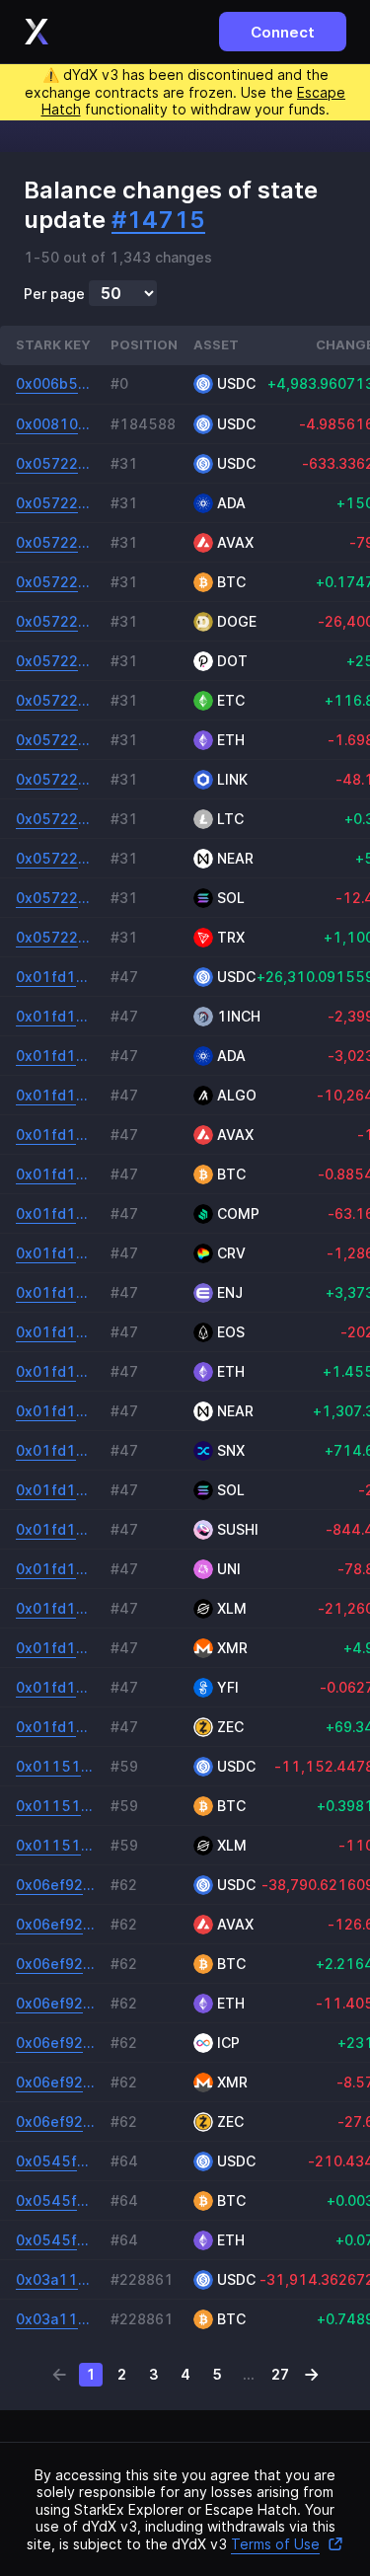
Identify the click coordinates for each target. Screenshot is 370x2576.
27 (280, 2374)
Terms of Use (275, 2544)
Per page (54, 294)
